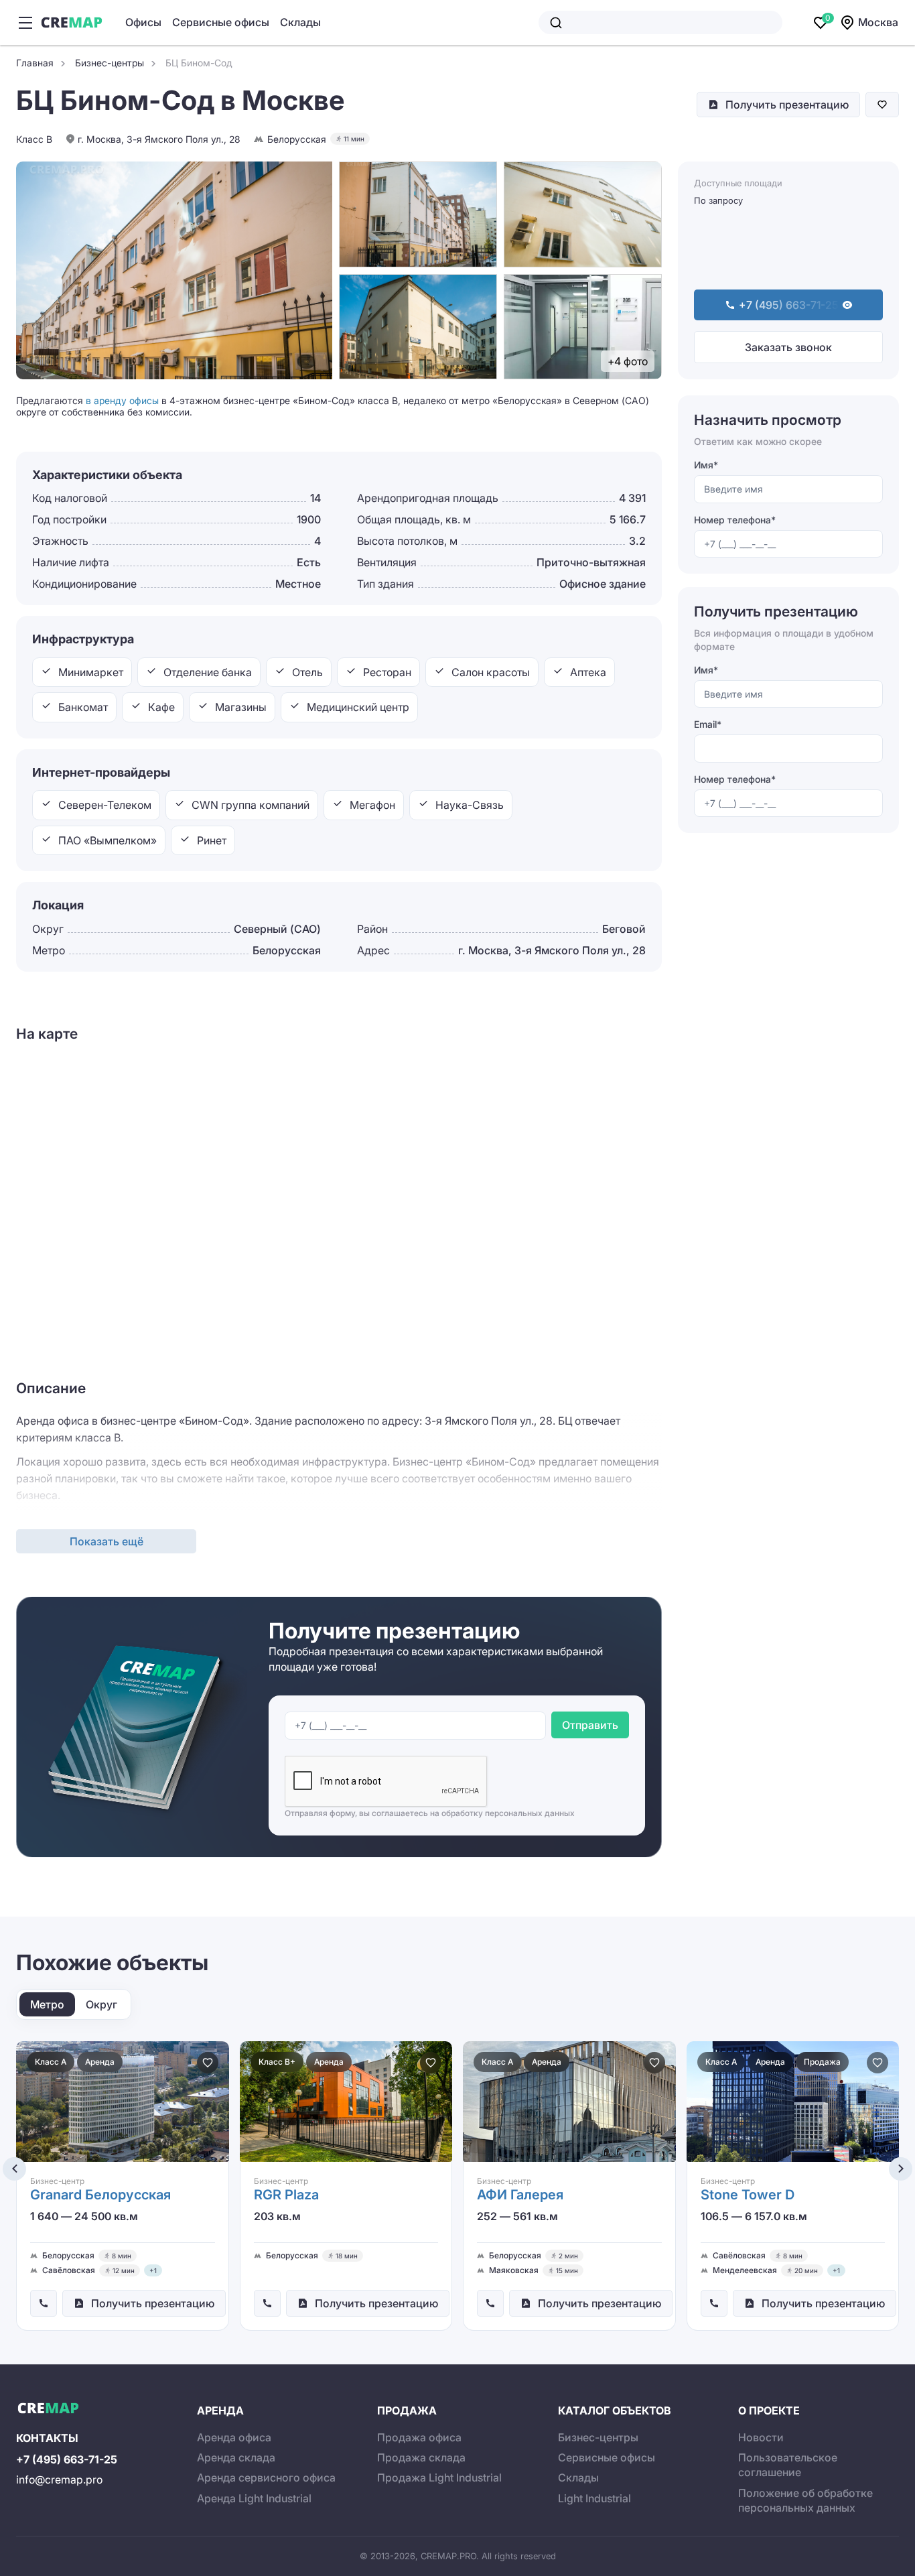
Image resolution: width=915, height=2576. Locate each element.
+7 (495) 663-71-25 (67, 2459)
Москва (878, 22)
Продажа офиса (419, 2437)
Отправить (590, 1725)
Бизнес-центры (598, 2437)
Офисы (143, 22)
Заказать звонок (788, 347)
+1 (153, 2270)
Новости (761, 2437)
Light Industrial (594, 2498)
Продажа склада (421, 2457)
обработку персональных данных (508, 1813)
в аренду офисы (122, 400)
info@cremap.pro (59, 2480)
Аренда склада (236, 2457)
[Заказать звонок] (44, 2303)
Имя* (706, 465)
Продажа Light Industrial (439, 2477)
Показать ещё (107, 1541)
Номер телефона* (735, 520)
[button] (14, 2169)
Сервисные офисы (221, 22)
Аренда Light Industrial (254, 2498)
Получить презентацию (787, 105)
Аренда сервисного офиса (266, 2477)
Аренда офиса (234, 2437)
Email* (708, 724)
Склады (300, 22)
